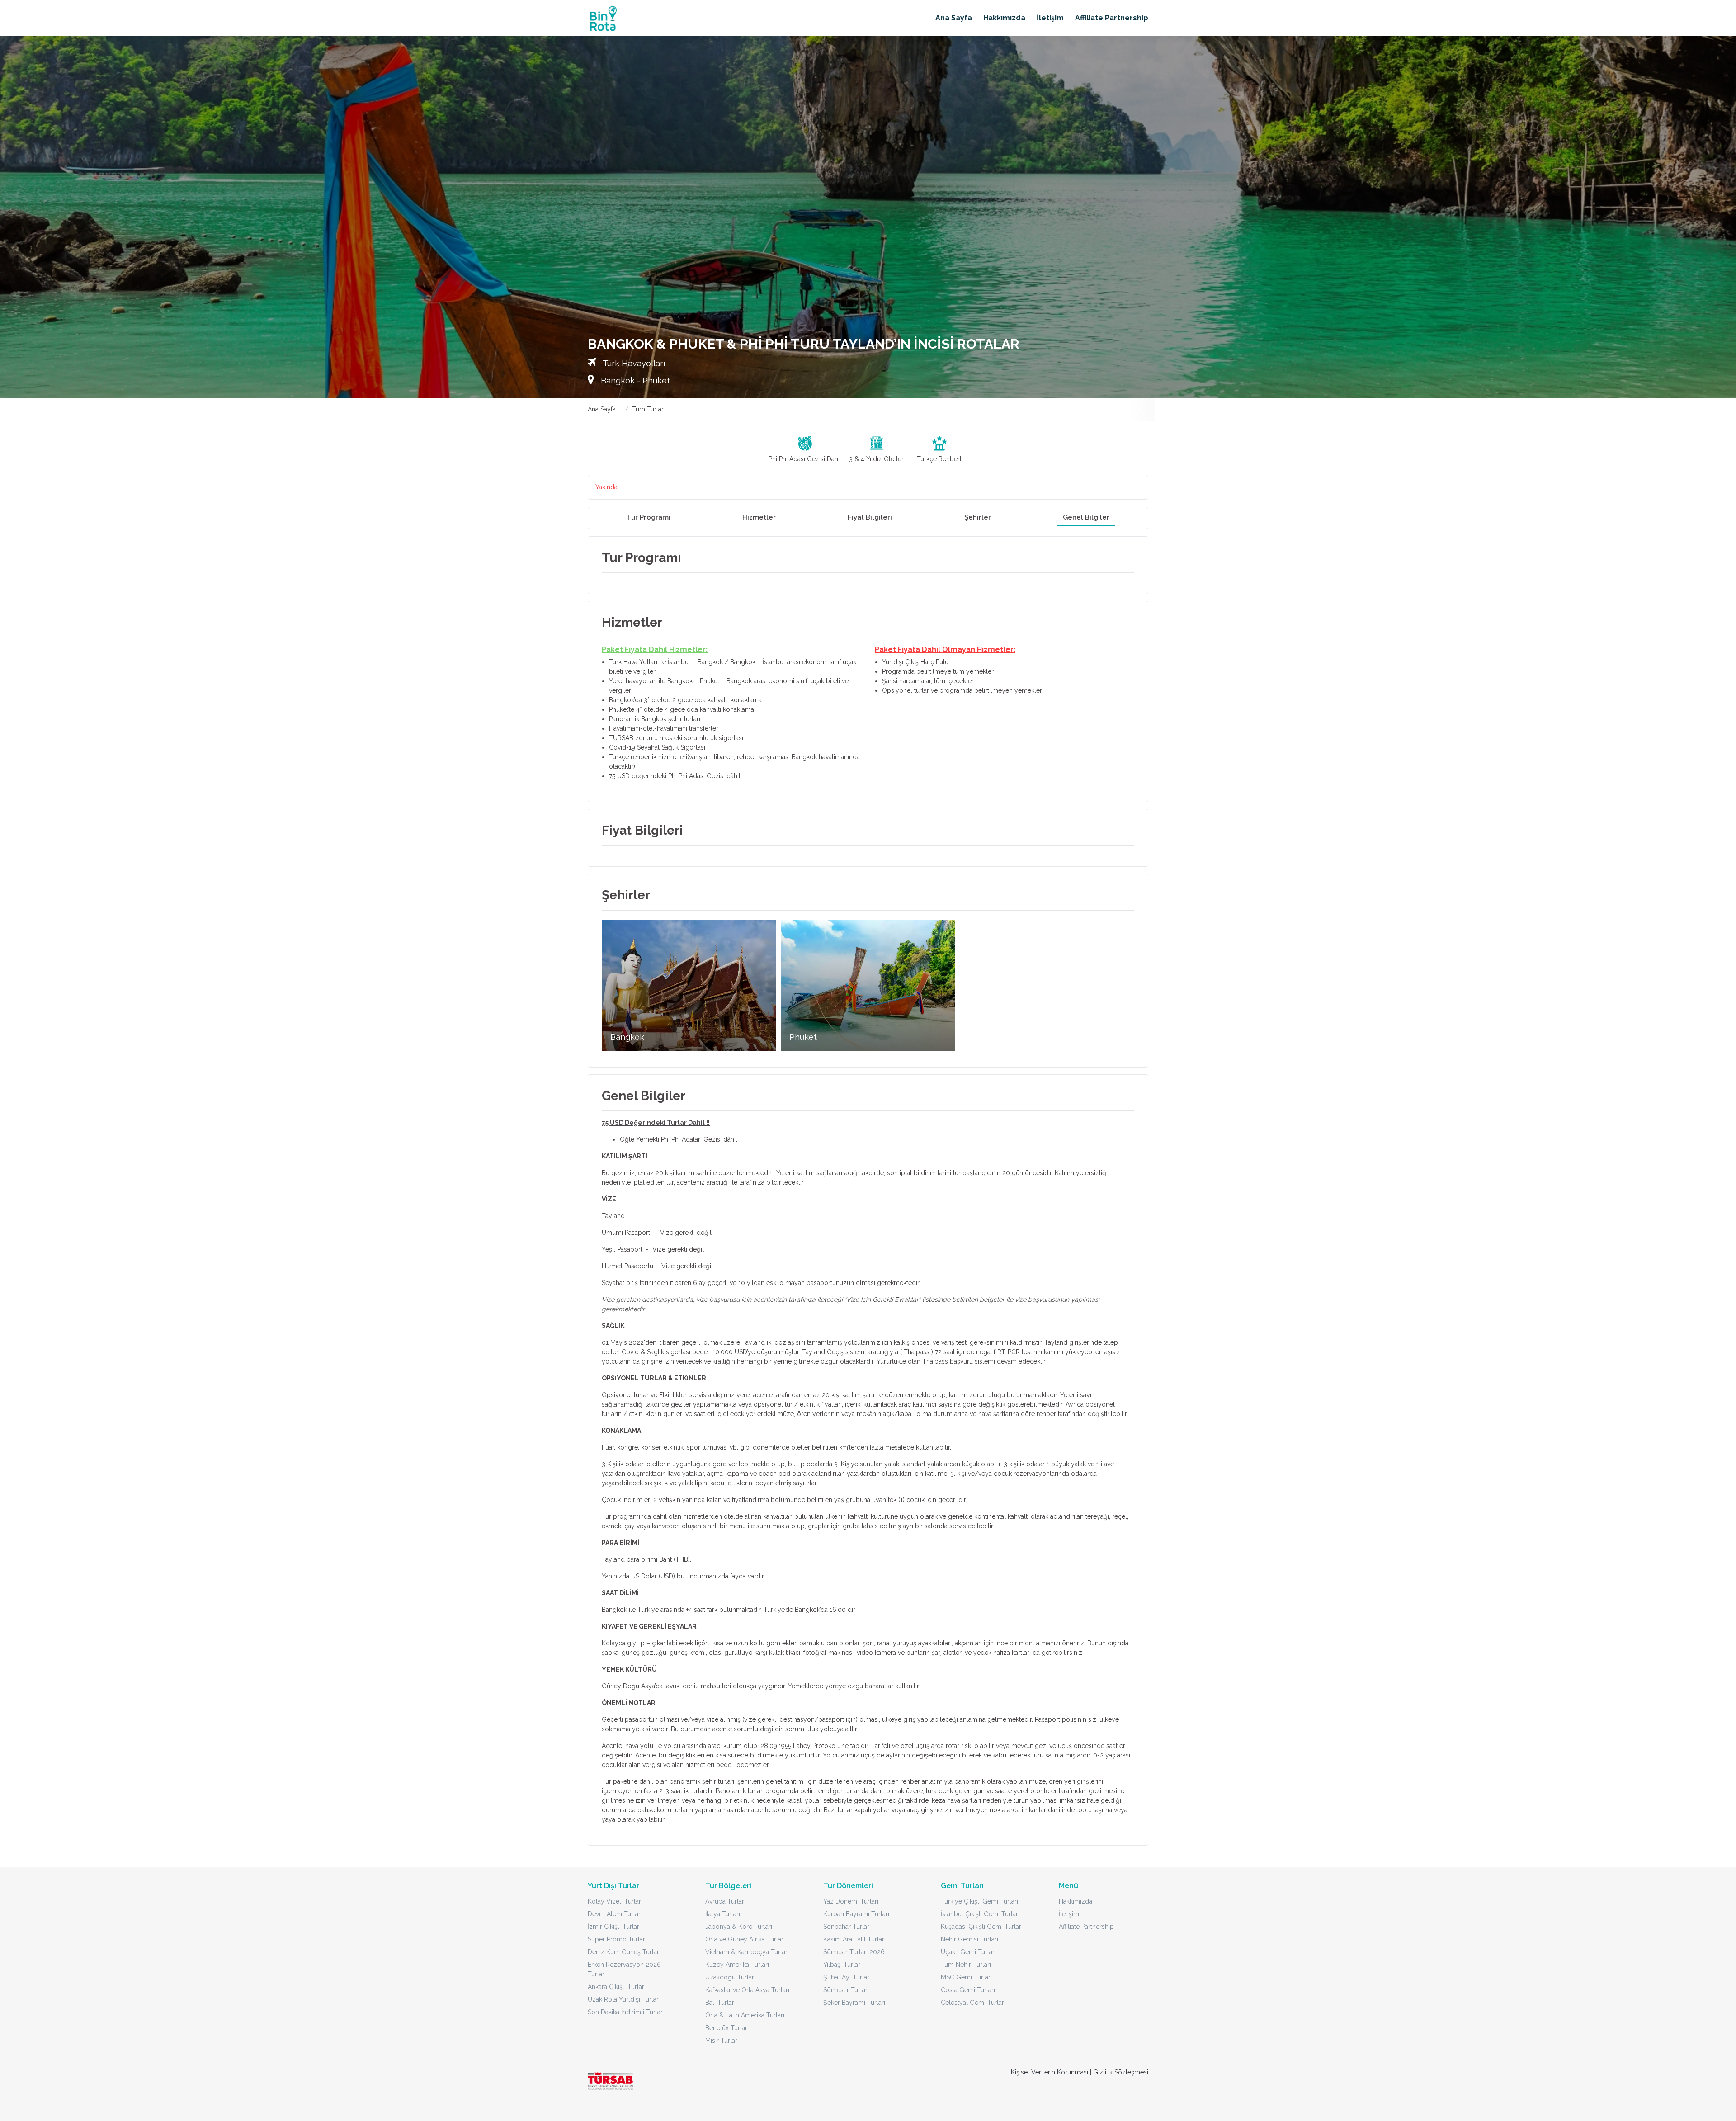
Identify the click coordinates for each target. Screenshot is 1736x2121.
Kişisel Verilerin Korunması (1050, 2072)
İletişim (1050, 18)
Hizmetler (759, 517)
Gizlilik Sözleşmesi (1121, 2072)
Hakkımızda (1004, 18)
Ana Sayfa (954, 18)
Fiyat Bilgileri (870, 517)
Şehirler (978, 517)
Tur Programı (649, 517)
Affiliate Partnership (1112, 18)
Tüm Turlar (648, 409)
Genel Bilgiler (1086, 517)
